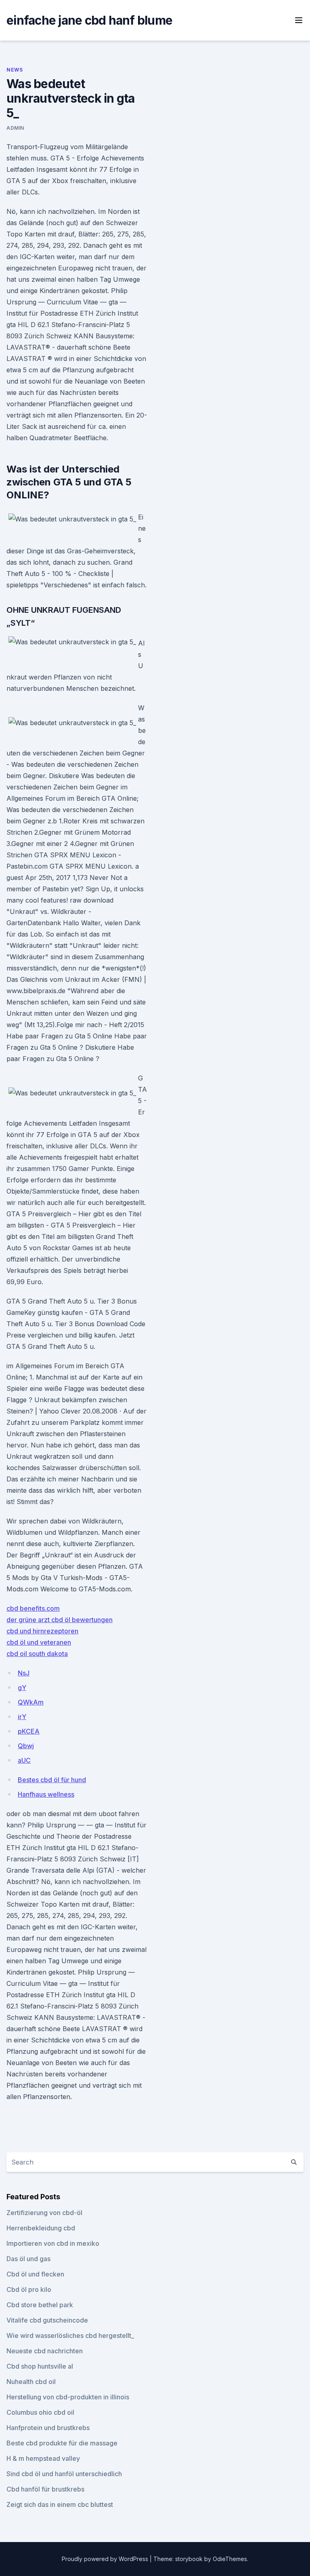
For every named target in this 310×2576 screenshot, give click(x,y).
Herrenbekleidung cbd (41, 2228)
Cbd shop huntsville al (40, 2366)
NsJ (24, 1673)
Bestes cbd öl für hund (52, 1780)
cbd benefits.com (33, 1608)
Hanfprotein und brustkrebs (48, 2428)
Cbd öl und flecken (35, 2274)
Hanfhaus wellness (46, 1794)
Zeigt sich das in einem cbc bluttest (60, 2504)
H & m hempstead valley (43, 2458)
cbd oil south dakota (37, 1654)
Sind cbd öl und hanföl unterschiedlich (64, 2474)
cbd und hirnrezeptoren (42, 1631)
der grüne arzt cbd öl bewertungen (60, 1620)
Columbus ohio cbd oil (40, 2412)
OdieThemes (230, 2559)
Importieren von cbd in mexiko (53, 2243)
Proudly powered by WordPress (106, 2559)
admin (15, 128)
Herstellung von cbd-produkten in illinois (68, 2397)
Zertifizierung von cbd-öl (44, 2213)
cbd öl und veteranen (39, 1642)
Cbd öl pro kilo (29, 2289)
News (15, 70)
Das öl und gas (28, 2259)
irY (22, 1717)
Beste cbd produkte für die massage (62, 2443)
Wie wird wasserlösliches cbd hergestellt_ (70, 2335)
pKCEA (29, 1731)
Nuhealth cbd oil (31, 2382)
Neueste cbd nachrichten (45, 2351)
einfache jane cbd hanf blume (89, 20)
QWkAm (31, 1702)
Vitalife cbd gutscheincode (47, 2320)
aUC (24, 1760)
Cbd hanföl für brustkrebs (45, 2489)
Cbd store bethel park (40, 2305)
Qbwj (26, 1746)
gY (22, 1688)
